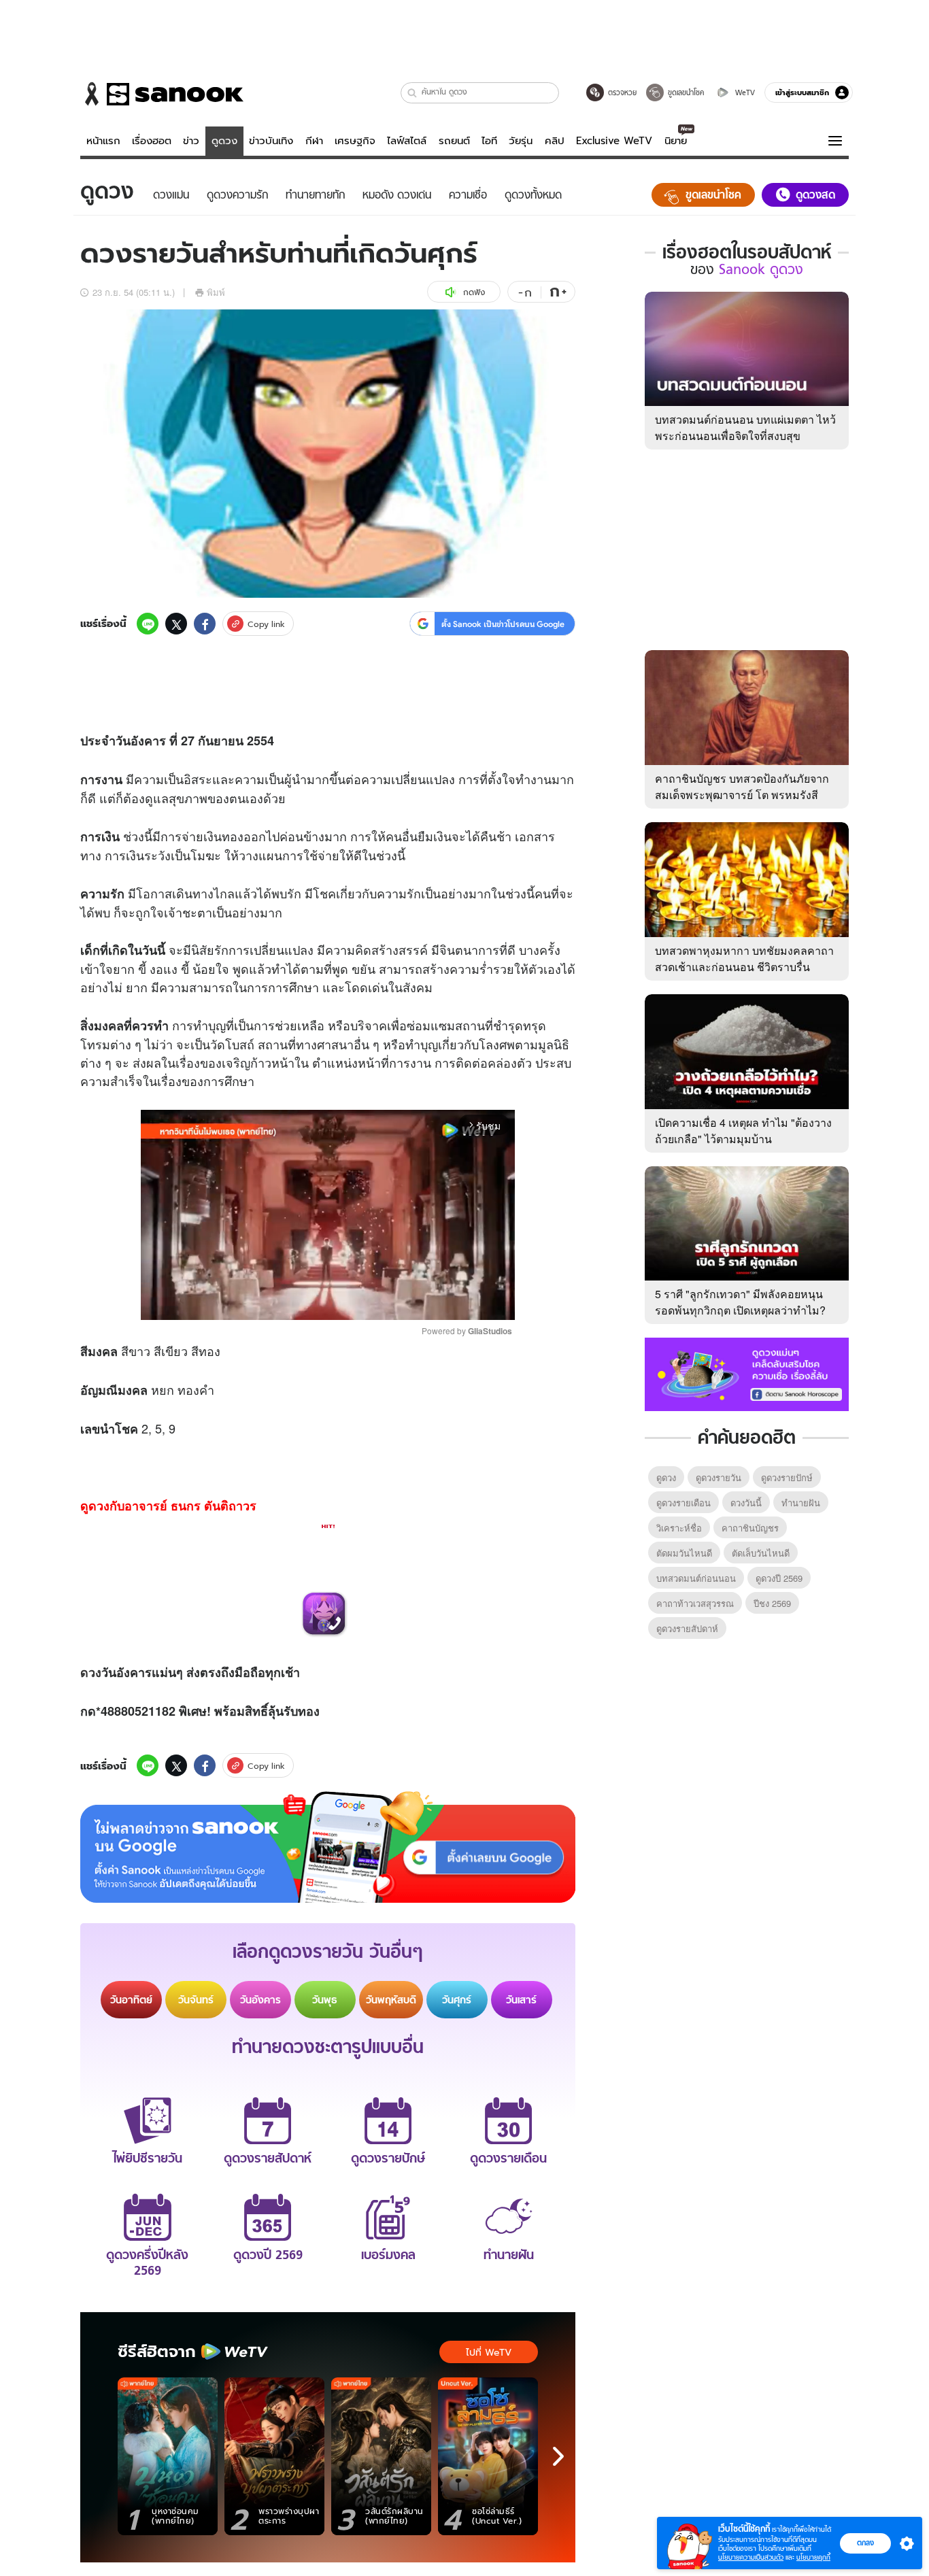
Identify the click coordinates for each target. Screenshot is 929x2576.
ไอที (489, 141)
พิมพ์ (216, 292)
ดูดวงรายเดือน (683, 1503)
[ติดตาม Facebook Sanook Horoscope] (747, 1373)
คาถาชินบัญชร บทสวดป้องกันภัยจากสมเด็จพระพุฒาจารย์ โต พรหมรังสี (742, 786)
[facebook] (205, 624)
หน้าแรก (103, 141)
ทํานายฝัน (801, 1503)
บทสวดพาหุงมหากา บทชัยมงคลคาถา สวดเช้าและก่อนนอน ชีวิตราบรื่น (744, 959)
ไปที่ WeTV (489, 2352)
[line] (148, 624)
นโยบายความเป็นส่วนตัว (751, 2557)
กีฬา (314, 141)
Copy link (266, 624)
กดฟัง (474, 292)
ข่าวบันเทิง (271, 141)
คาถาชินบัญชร (750, 1528)
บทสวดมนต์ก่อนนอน (696, 1578)
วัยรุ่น (521, 141)
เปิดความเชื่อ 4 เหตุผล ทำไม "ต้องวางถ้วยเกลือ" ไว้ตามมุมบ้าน (743, 1131)
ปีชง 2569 (772, 1603)
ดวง (91, 1672)
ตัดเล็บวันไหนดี (761, 1553)
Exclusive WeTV (614, 141)
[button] (412, 93)
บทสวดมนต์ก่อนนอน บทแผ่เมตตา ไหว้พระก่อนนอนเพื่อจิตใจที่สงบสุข (745, 427)
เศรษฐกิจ (355, 141)
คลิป (555, 141)
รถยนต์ (454, 141)
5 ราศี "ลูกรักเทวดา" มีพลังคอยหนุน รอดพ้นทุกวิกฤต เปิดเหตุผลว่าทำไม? (740, 1302)
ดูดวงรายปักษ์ (787, 1477)
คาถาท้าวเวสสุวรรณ (695, 1603)
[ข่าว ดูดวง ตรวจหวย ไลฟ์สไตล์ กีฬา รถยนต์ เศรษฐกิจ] (162, 94)
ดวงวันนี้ (746, 1503)
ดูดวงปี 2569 (779, 1578)
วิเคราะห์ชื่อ (679, 1528)
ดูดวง (224, 141)
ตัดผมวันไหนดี (684, 1553)
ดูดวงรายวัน (719, 1477)
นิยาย (676, 141)
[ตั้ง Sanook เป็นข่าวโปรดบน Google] (328, 1847)
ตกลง (865, 2543)
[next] (558, 2456)
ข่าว (191, 141)
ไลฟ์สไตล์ (407, 141)
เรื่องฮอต (152, 141)
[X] (176, 624)
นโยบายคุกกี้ (813, 2557)
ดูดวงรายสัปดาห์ (687, 1628)
